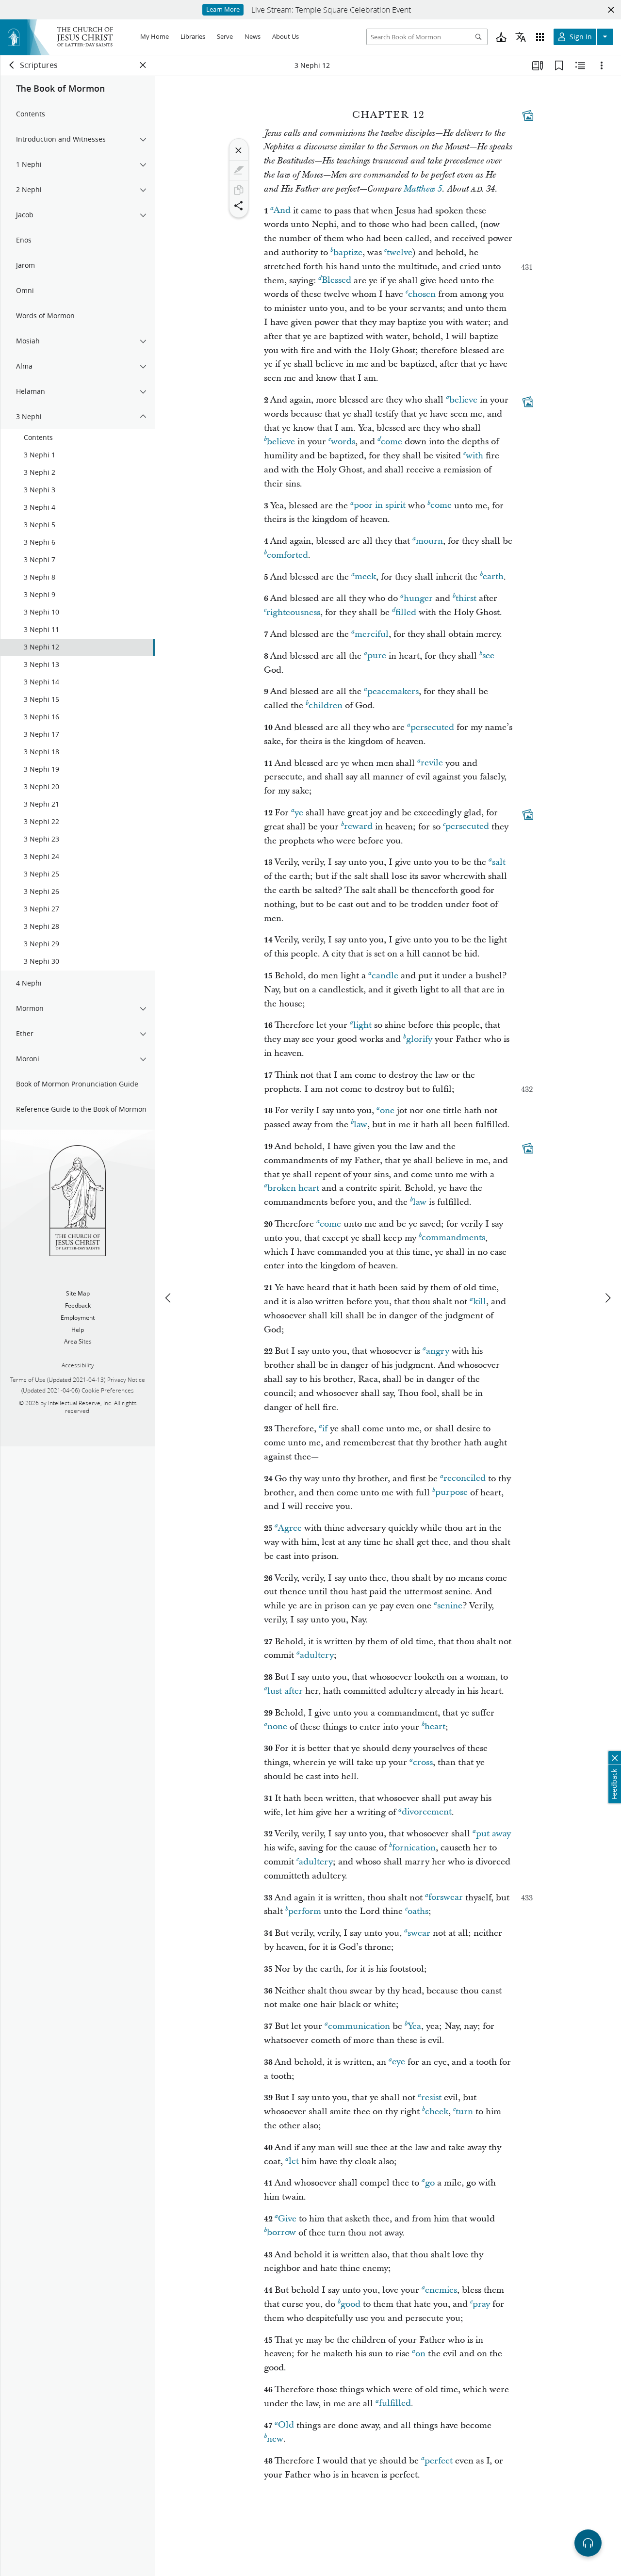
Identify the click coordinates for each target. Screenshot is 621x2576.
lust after (285, 1691)
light (362, 1025)
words (343, 442)
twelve (400, 252)
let (294, 2162)
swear (419, 1933)
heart (435, 1727)
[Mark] (239, 170)
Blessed (336, 281)
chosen (422, 294)
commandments (453, 1238)
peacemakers (393, 691)
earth (493, 577)
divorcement (427, 1812)
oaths (418, 1911)
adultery (317, 1655)
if (325, 1429)
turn (464, 2112)
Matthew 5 (423, 189)
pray (481, 2304)
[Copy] (239, 190)
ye (299, 813)
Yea (414, 2026)
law (360, 1125)
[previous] (169, 1298)
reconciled (465, 1479)
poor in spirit (380, 506)
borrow (281, 2233)
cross (423, 1762)
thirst (466, 598)
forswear (446, 1898)
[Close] (239, 150)
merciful (372, 634)
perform (305, 1911)
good (351, 2304)
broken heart (293, 1188)
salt (499, 862)
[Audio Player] (588, 2543)
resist (431, 2098)
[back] (12, 65)
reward (358, 827)
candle (385, 976)
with (474, 456)
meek (365, 577)
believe (463, 400)
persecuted (432, 727)
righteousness (293, 612)
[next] (607, 1298)
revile (432, 763)
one (387, 1110)
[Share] (239, 206)
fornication (414, 1848)
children (326, 705)
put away (493, 1834)
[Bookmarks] (559, 65)
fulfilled (395, 2404)
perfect (439, 2461)
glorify (419, 1039)
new (275, 2439)
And (282, 211)
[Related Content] (580, 65)
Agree (290, 1528)
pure (377, 656)
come (392, 442)
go (430, 2183)
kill (480, 1302)
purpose (451, 1493)
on (420, 2354)
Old (286, 2425)
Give (287, 2219)
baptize (348, 252)
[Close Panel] (143, 65)
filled (406, 612)
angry (438, 1351)
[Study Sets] (538, 65)
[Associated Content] (528, 115)
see (488, 656)
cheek (437, 2112)
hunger (418, 598)
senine (450, 1606)
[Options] (602, 65)
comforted (287, 555)
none (277, 1727)
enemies (441, 2290)
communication (359, 2026)
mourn (429, 541)
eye (399, 2062)
